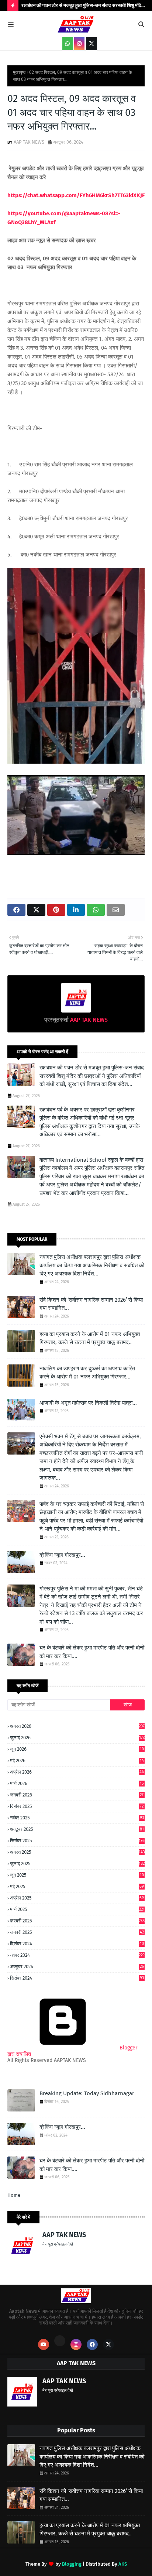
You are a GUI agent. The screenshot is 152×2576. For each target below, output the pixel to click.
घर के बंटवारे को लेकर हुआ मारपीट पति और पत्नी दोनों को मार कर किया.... (92, 1652)
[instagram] (79, 44)
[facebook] (92, 2344)
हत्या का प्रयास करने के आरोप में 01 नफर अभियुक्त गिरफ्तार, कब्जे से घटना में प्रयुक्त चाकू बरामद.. (90, 1338)
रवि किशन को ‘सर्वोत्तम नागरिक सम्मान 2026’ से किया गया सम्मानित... (91, 1304)
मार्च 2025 (77, 1909)
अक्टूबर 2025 (77, 1829)
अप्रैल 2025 (77, 1898)
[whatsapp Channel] (68, 44)
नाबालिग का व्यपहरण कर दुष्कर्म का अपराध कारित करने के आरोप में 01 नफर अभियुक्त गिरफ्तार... (87, 1373)
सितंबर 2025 (77, 1841)
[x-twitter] (91, 44)
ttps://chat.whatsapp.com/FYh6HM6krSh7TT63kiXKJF (78, 195)
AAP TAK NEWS (29, 142)
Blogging (72, 2564)
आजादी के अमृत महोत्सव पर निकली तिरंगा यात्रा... (88, 1403)
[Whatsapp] (60, 2341)
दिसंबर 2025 (77, 1806)
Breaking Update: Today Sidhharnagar (87, 2093)
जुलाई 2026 (77, 1738)
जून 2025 (77, 1875)
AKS (123, 2564)
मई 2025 (77, 1886)
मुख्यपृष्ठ (19, 72)
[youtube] (44, 2344)
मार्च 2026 (77, 1783)
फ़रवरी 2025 (77, 1921)
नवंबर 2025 (77, 1818)
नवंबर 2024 (77, 1955)
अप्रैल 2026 (77, 1772)
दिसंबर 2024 (77, 1944)
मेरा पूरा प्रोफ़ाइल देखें (58, 2244)
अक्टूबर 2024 (77, 1967)
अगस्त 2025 (77, 1852)
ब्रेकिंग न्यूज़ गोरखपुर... (62, 1555)
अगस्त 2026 (77, 1726)
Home (14, 2195)
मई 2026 (77, 1761)
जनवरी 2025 (77, 1932)
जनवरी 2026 (77, 1795)
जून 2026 (77, 1749)
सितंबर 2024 (77, 1978)
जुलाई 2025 (77, 1864)
